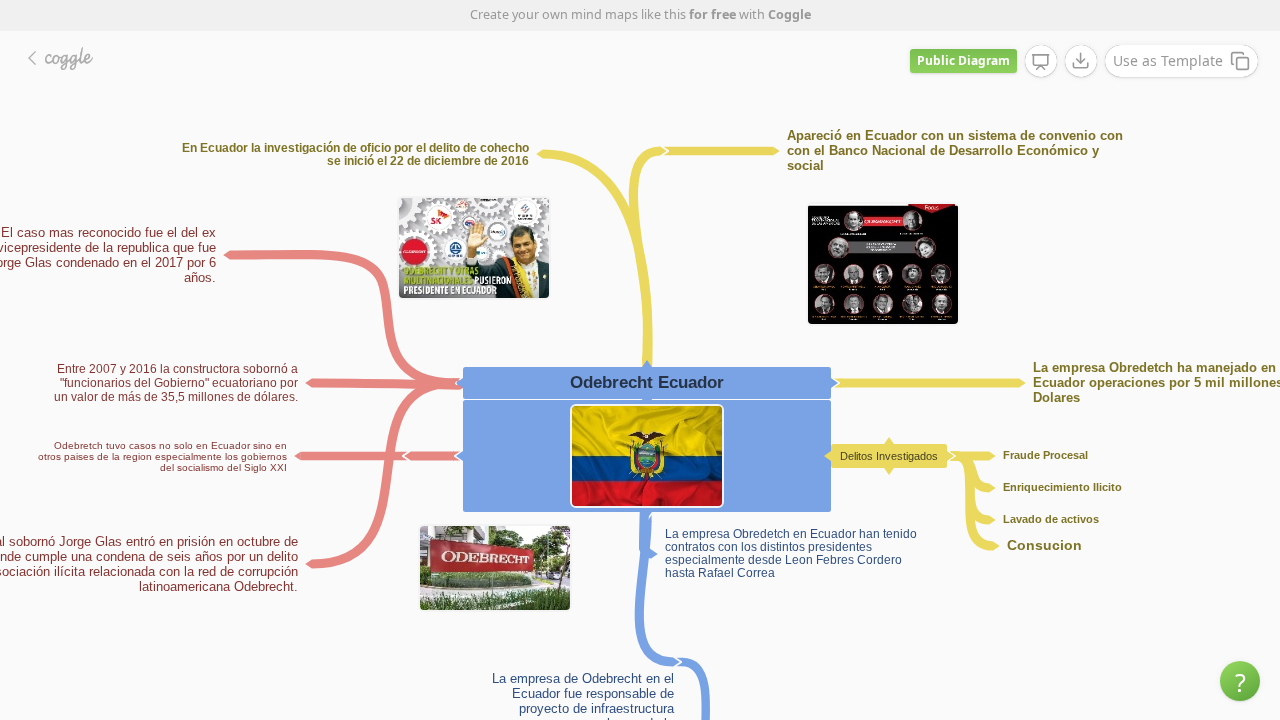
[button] (1240, 681)
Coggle (789, 14)
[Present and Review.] (1041, 62)
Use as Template (1168, 60)
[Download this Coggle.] (1081, 61)
